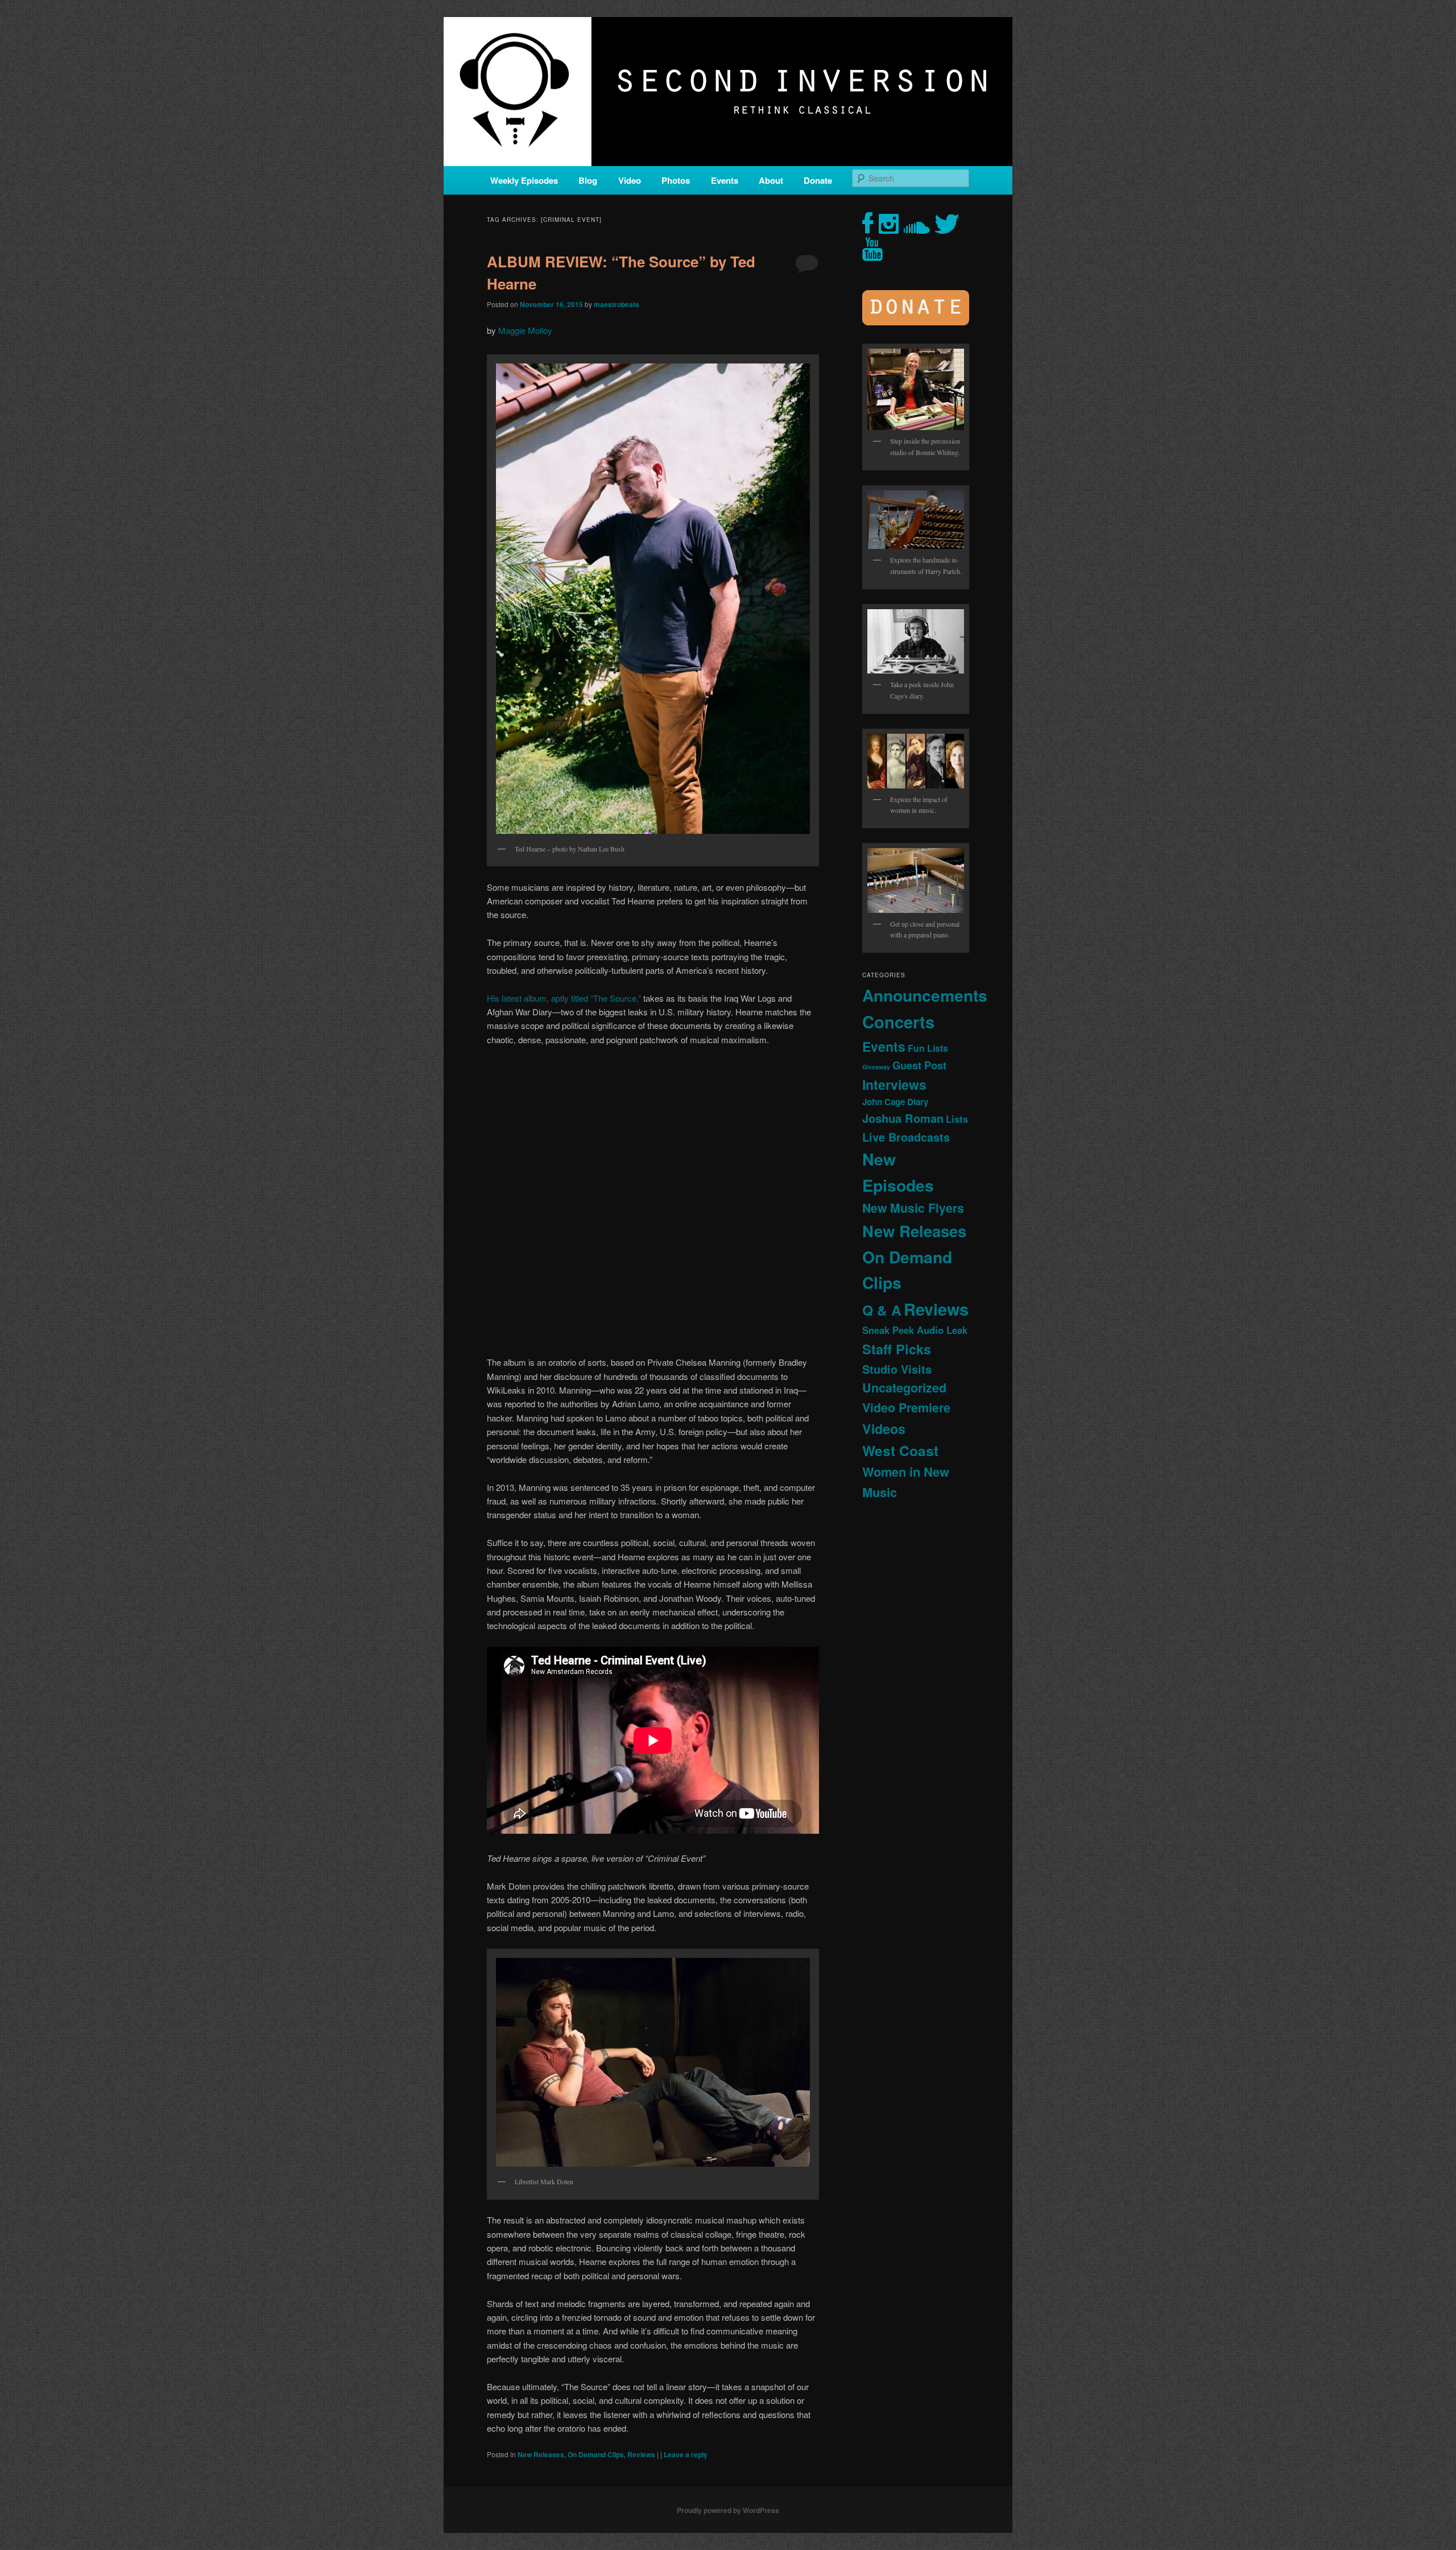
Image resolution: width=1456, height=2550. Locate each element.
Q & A (882, 1310)
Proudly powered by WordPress (728, 2510)
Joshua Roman (903, 1118)
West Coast (900, 1450)
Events (725, 180)
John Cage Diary (895, 1102)
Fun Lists (928, 1048)
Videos (884, 1429)
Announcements (925, 995)
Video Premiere (906, 1408)
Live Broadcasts (906, 1137)
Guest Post (919, 1065)
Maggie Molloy (525, 330)
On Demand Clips (596, 2454)
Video (630, 180)
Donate (818, 180)
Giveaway (876, 1067)
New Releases (541, 2454)
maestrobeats (617, 304)
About (771, 180)
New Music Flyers (913, 1208)
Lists (957, 1119)
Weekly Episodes (524, 180)
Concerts (898, 1022)
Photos (676, 180)
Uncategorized (904, 1388)
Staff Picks (897, 1349)
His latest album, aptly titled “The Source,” (564, 998)
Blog (588, 180)
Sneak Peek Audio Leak (915, 1330)
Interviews (894, 1084)
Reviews (641, 2454)
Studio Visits (897, 1369)
